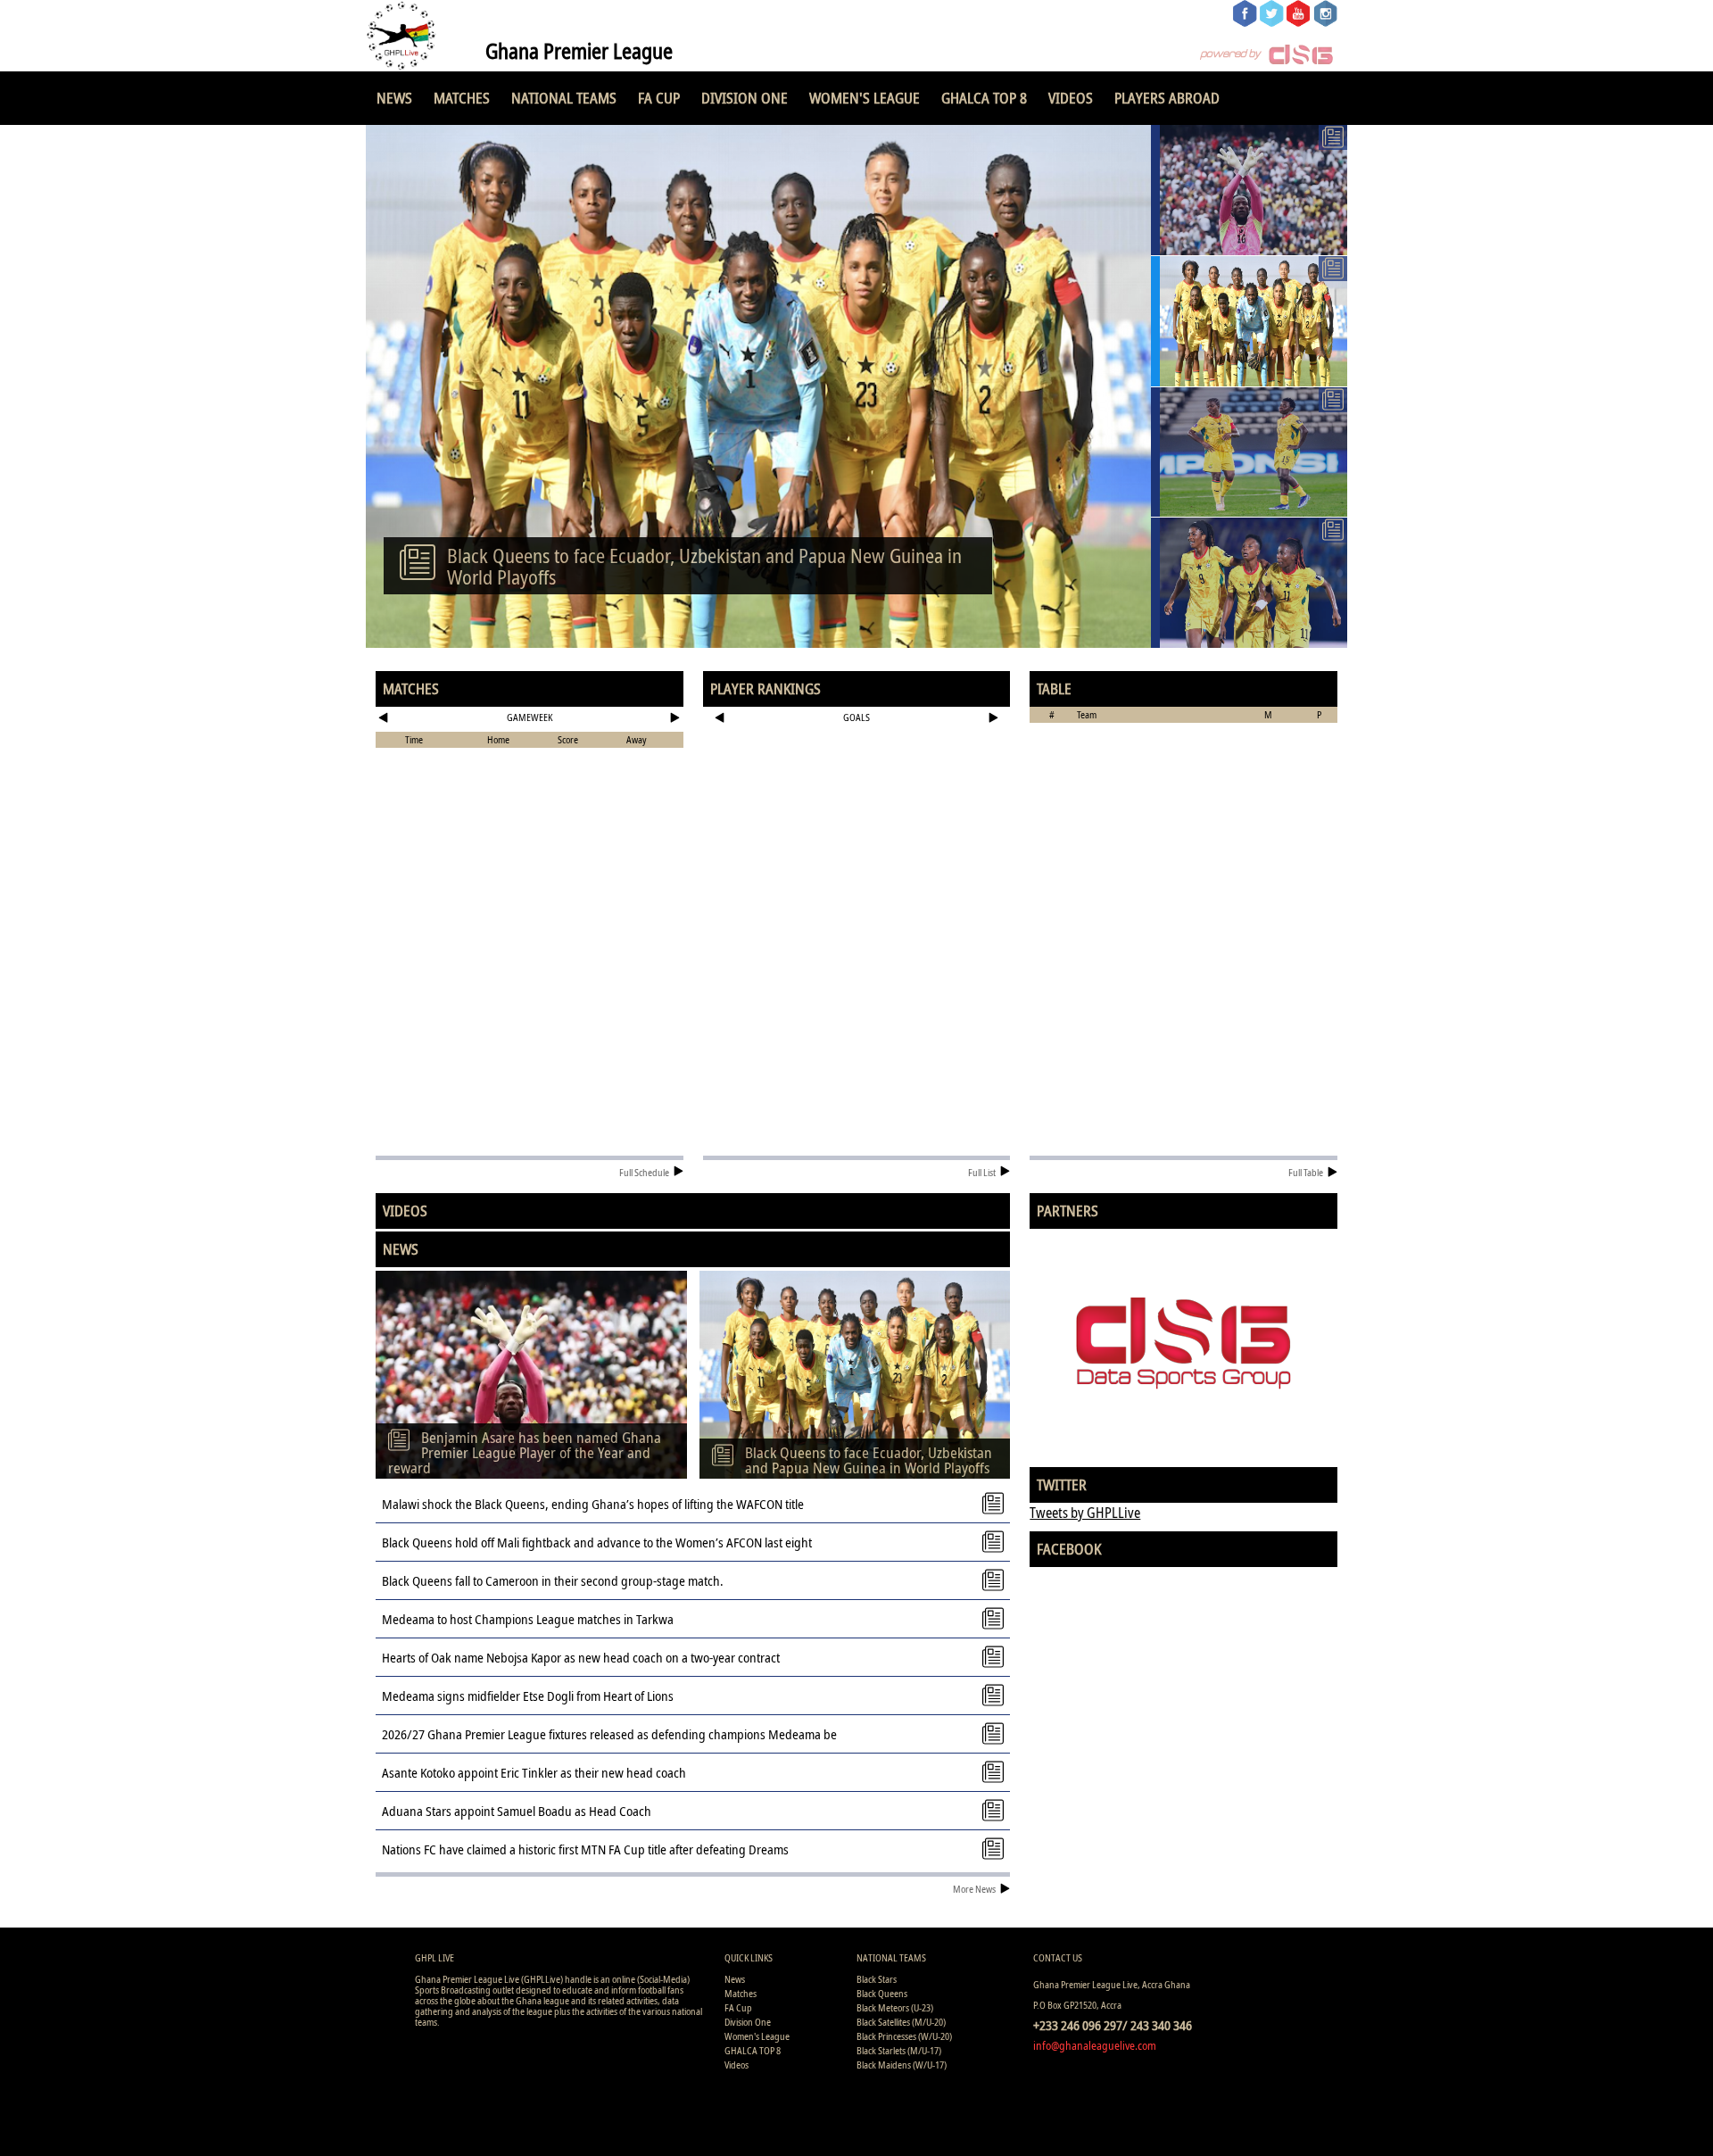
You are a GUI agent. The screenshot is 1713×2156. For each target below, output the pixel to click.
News (394, 98)
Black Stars (877, 1979)
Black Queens (882, 1993)
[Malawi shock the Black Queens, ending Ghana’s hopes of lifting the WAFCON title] (1249, 452)
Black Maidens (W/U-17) (902, 2065)
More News (974, 1889)
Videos (1071, 98)
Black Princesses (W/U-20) (904, 2036)
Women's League (865, 98)
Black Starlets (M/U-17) (899, 2050)
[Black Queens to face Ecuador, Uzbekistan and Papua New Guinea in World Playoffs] (1249, 321)
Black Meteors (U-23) (895, 2007)
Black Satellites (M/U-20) (901, 2022)
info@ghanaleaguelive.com (1095, 2045)
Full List (982, 1172)
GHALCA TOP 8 (984, 98)
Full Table (1306, 1172)
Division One (745, 98)
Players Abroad (1167, 98)
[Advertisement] (857, 789)
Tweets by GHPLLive (1085, 1513)
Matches (462, 98)
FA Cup (659, 98)
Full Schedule (644, 1172)
